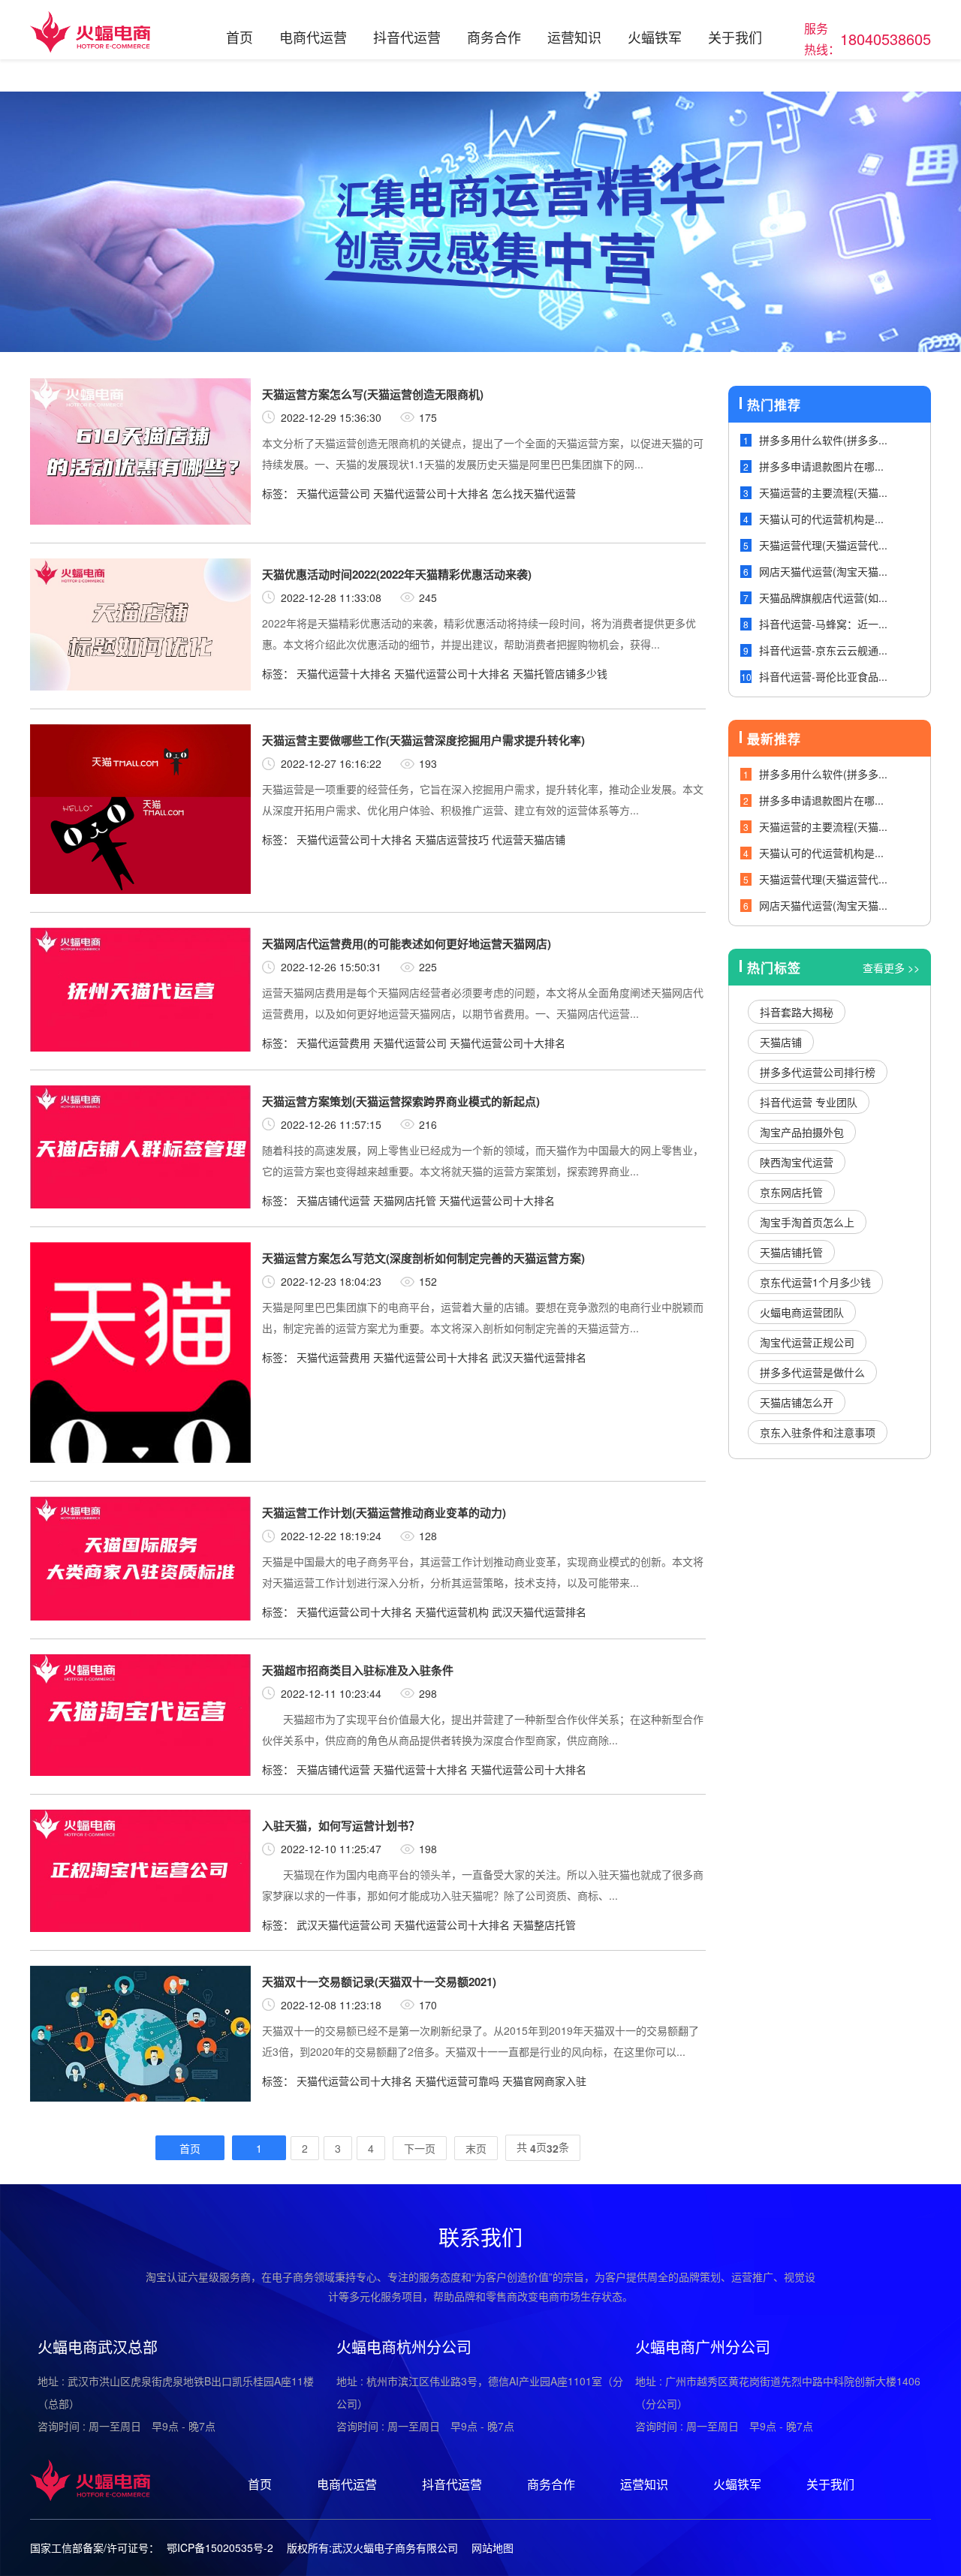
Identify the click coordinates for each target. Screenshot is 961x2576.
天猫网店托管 (405, 1200)
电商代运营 (313, 37)
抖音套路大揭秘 (797, 1012)
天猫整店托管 (544, 1924)
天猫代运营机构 (452, 1612)
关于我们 (735, 37)
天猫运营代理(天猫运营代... (823, 545)
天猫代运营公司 (333, 493)
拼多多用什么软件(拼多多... (823, 440)
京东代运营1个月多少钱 (815, 1282)
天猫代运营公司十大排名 (431, 493)
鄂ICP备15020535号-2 (220, 2547)
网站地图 (493, 2547)
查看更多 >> (891, 968)
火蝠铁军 (655, 37)
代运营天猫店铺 (529, 839)
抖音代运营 (407, 37)
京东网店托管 (791, 1192)
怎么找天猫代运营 (534, 493)
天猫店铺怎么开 (797, 1402)
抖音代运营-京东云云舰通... (823, 650)
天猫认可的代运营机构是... (821, 519)
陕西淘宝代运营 (797, 1162)
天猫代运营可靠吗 (457, 2081)
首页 (239, 37)
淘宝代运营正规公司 (807, 1342)
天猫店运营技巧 (452, 839)
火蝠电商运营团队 (802, 1312)
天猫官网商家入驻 (544, 2081)
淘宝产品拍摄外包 (802, 1132)
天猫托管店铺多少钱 (560, 673)
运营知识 (574, 37)
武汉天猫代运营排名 (539, 1357)
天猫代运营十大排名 (344, 673)
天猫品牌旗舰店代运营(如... (823, 597)
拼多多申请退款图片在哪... (821, 466)
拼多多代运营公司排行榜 (818, 1072)
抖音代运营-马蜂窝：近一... (823, 624)
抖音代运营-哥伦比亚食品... (823, 676)
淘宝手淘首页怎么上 (807, 1222)
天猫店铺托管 (791, 1252)
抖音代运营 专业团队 (809, 1102)
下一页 (420, 2148)
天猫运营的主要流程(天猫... (823, 492)
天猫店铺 (781, 1042)
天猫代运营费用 (333, 1043)
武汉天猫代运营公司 (344, 1924)
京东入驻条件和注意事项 (818, 1432)
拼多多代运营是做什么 (812, 1372)
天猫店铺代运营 (333, 1200)
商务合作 (494, 37)
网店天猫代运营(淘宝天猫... (823, 571)
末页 (476, 2148)
